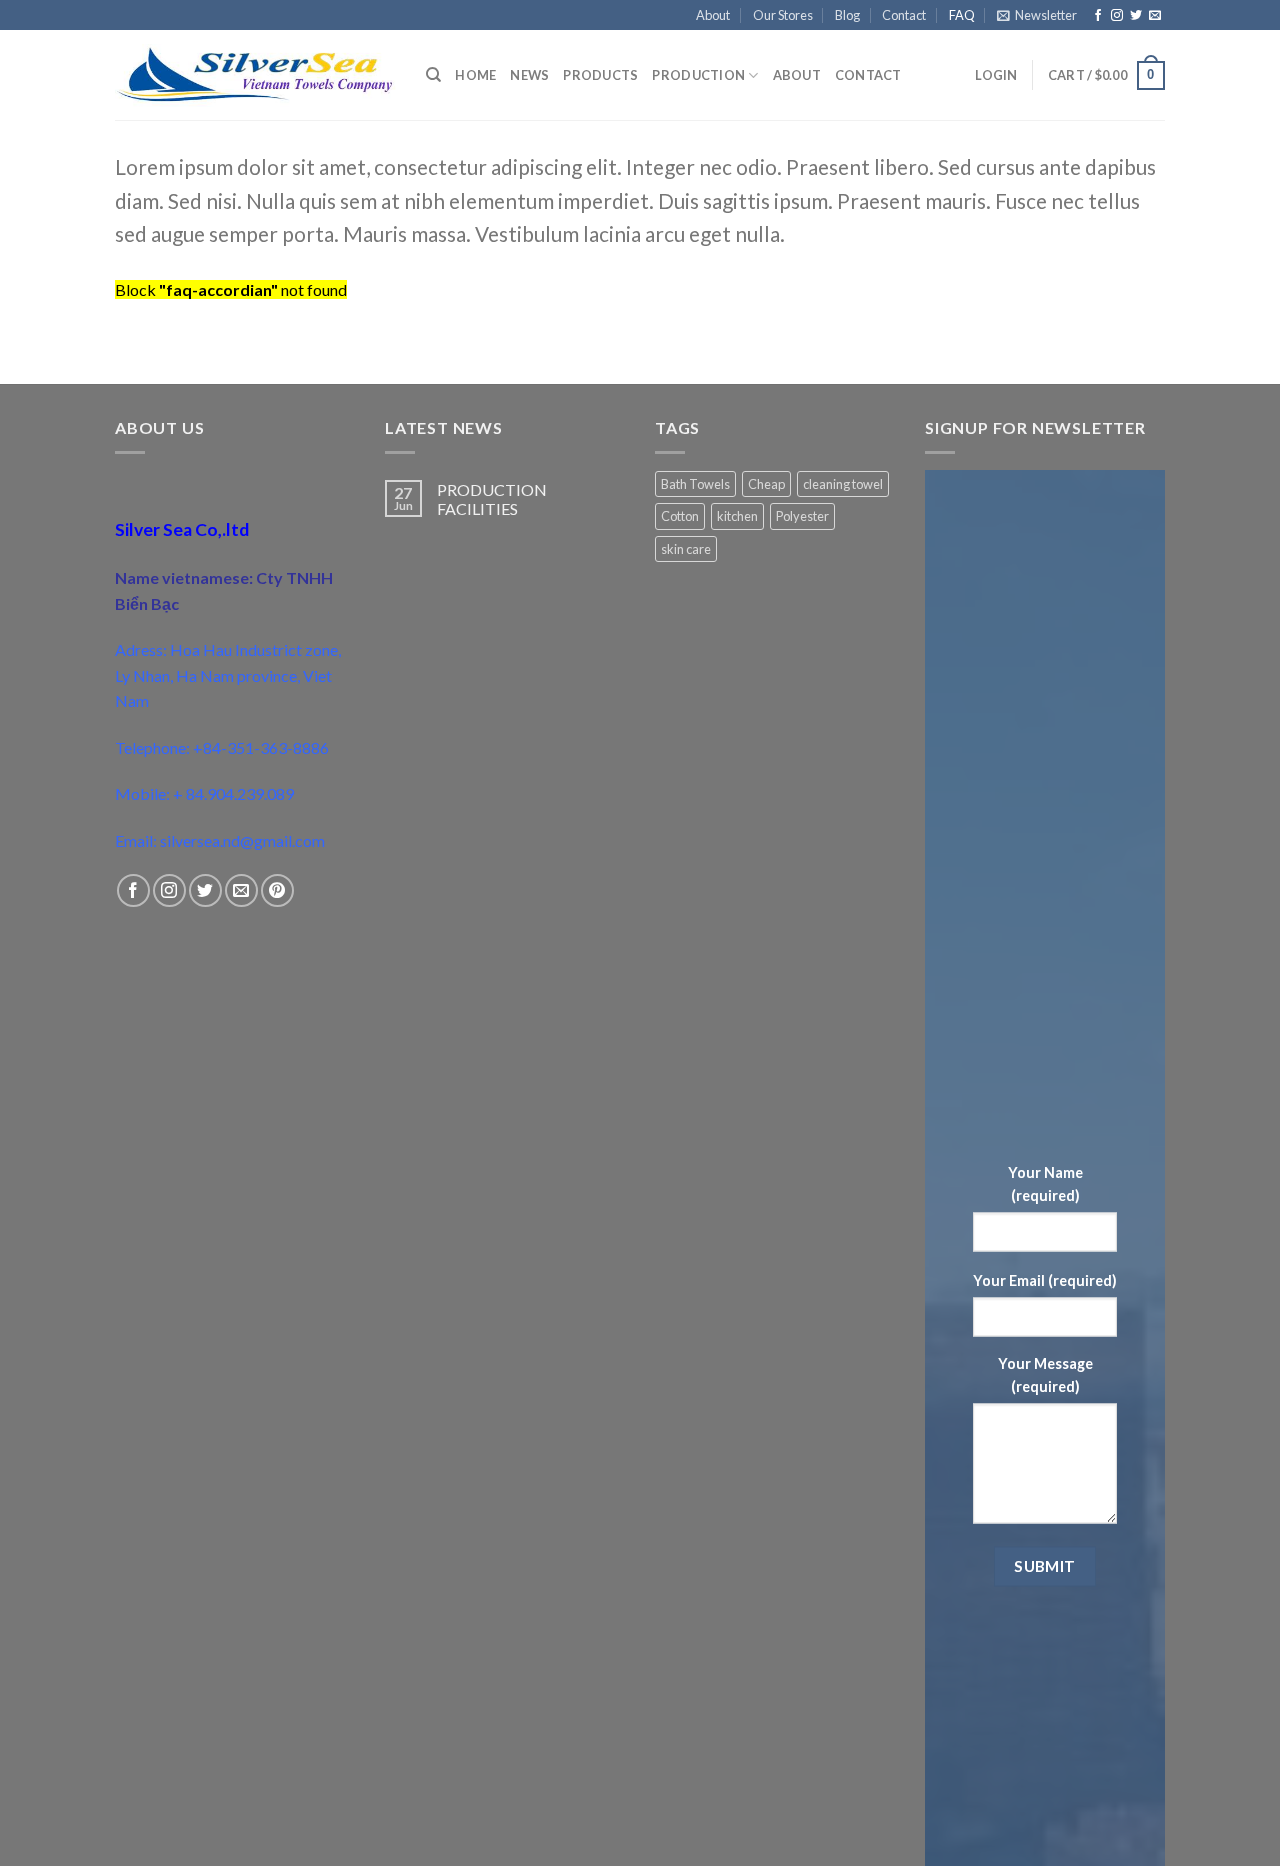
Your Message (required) (1045, 1375)
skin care (686, 549)
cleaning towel (843, 484)
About (713, 15)
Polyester (802, 516)
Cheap (766, 484)
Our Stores (783, 15)
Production (698, 75)
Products (600, 75)
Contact (904, 15)
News (529, 75)
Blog (847, 15)
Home (475, 75)
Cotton (680, 516)
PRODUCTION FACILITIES (492, 499)
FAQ (962, 15)
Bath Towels (695, 484)
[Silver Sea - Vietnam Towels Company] (255, 76)
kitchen (737, 516)
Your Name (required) (1045, 1183)
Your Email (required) (1045, 1280)
